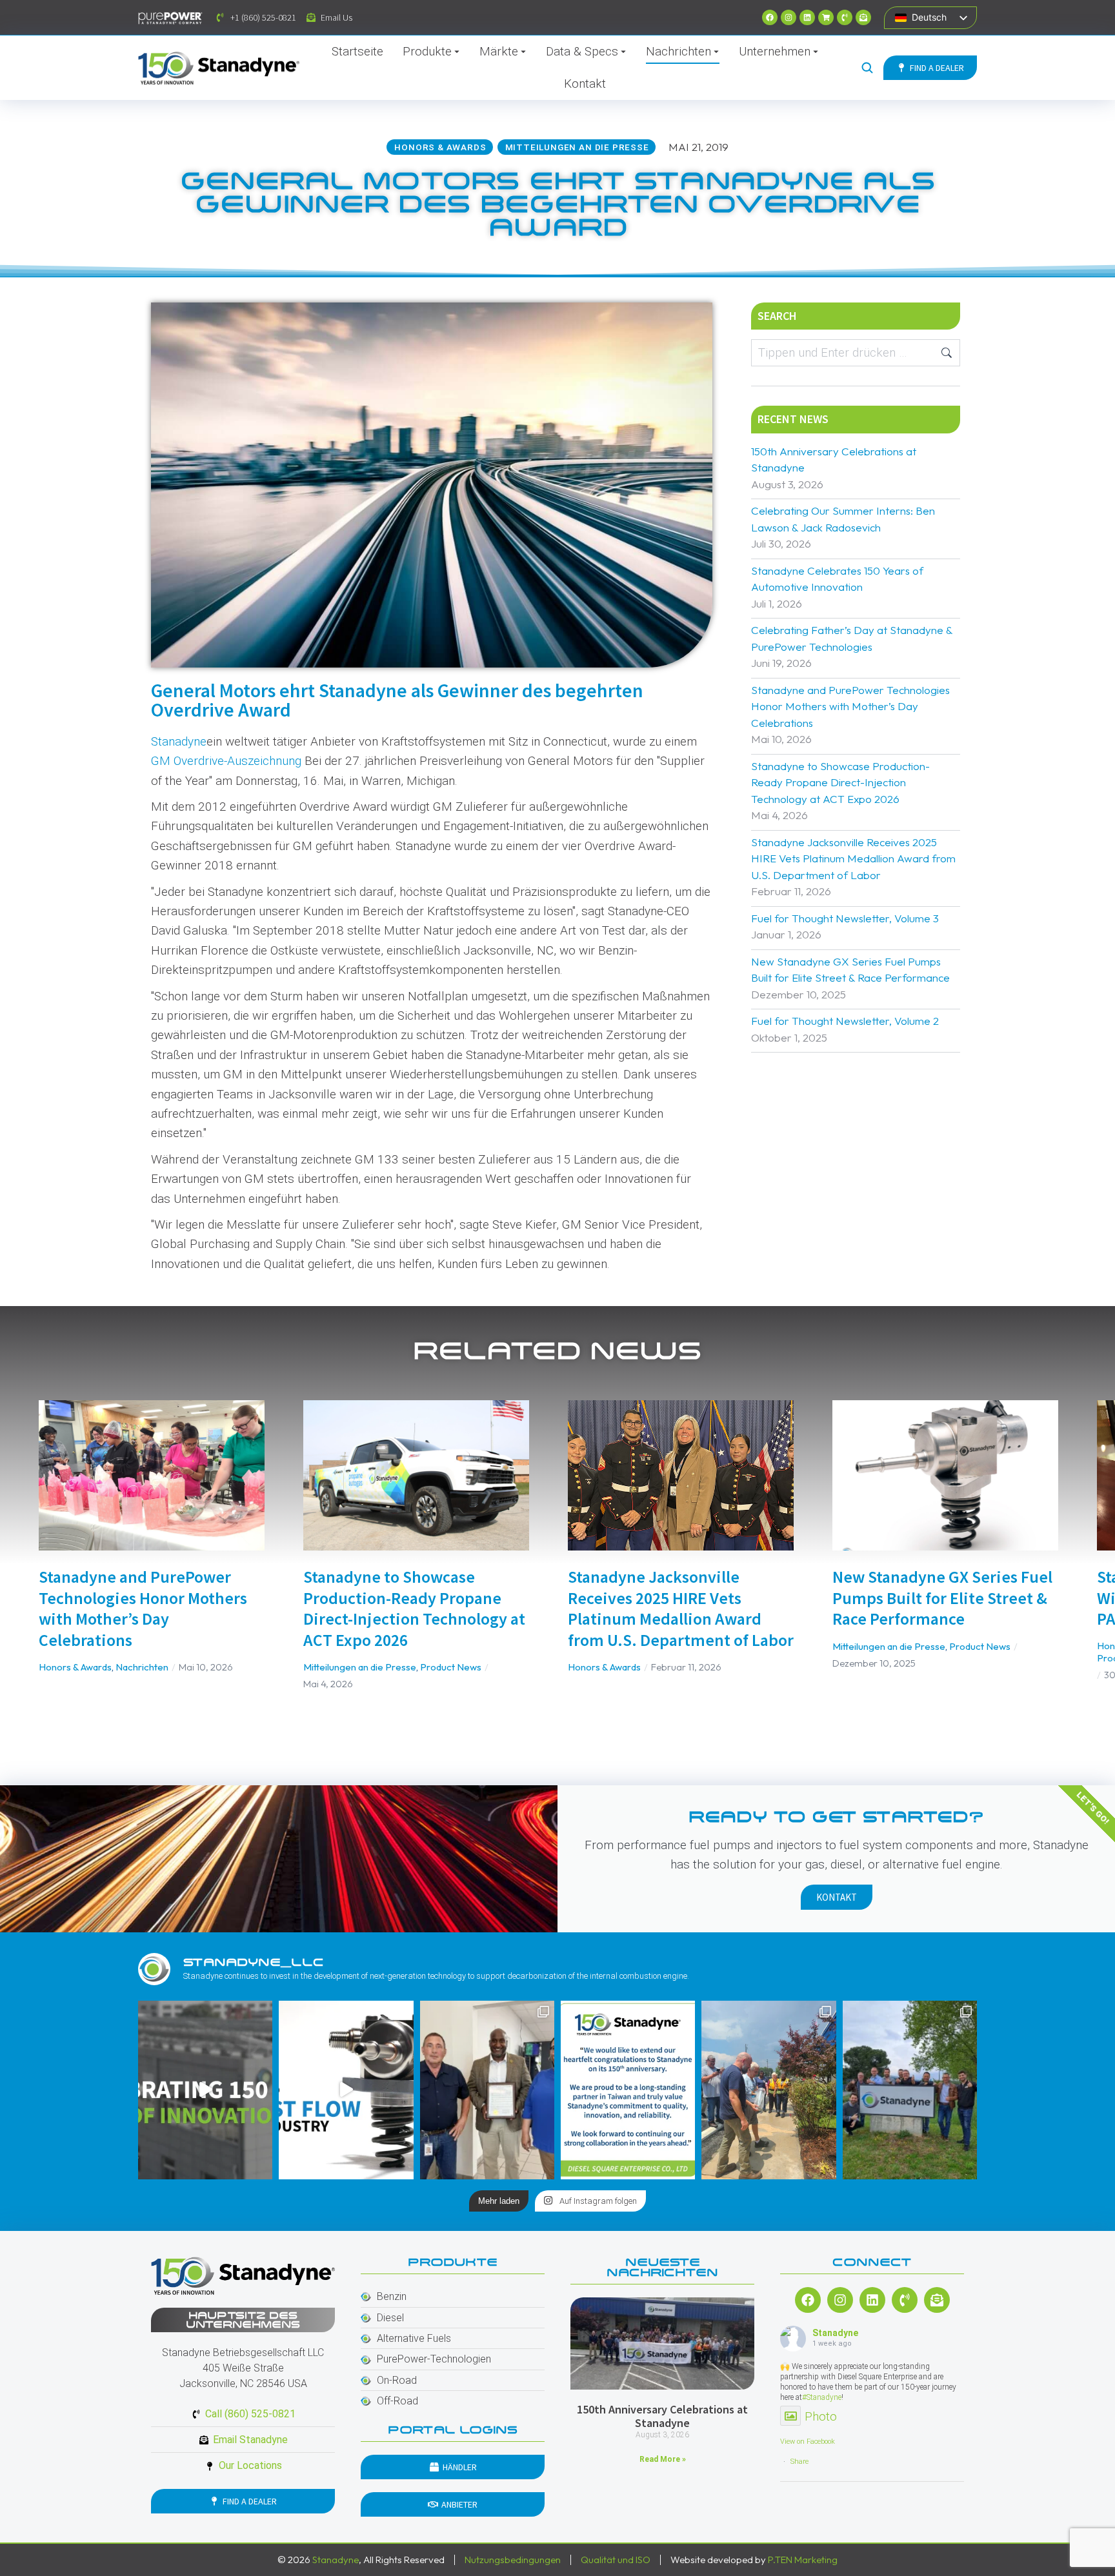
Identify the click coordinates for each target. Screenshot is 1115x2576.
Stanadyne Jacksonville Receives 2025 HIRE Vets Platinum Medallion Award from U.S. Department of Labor (853, 858)
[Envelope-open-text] (863, 17)
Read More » (663, 2459)
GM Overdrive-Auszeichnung (226, 761)
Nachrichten (142, 1667)
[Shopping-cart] (826, 17)
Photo (821, 2416)
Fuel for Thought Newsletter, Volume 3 (845, 918)
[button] (19, 1548)
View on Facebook (808, 2442)
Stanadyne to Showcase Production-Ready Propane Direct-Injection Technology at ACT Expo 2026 (840, 782)
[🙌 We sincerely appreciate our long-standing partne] (628, 2090)
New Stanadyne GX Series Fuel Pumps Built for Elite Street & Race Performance (850, 970)
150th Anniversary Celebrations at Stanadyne (834, 460)
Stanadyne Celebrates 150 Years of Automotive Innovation (837, 579)
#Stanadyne (822, 2397)
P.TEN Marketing (803, 2560)
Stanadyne (179, 741)
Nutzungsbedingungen (513, 2560)
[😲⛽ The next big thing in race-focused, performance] (346, 2090)
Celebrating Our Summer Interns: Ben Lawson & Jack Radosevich (843, 519)
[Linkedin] (807, 17)
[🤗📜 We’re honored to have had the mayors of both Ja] (487, 2090)
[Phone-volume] (845, 17)
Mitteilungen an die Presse (360, 1667)
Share (799, 2462)
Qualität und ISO (616, 2560)
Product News (451, 1667)
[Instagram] (789, 17)
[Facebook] (770, 17)
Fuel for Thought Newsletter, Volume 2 (845, 1021)
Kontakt (837, 1897)
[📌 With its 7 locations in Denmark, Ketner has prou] (910, 2090)
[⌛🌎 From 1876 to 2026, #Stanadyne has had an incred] (205, 2090)
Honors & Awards (75, 1667)
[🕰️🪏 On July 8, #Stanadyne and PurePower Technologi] (768, 2090)
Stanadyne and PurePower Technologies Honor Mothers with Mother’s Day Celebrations (850, 706)
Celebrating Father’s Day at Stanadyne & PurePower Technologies (852, 638)
